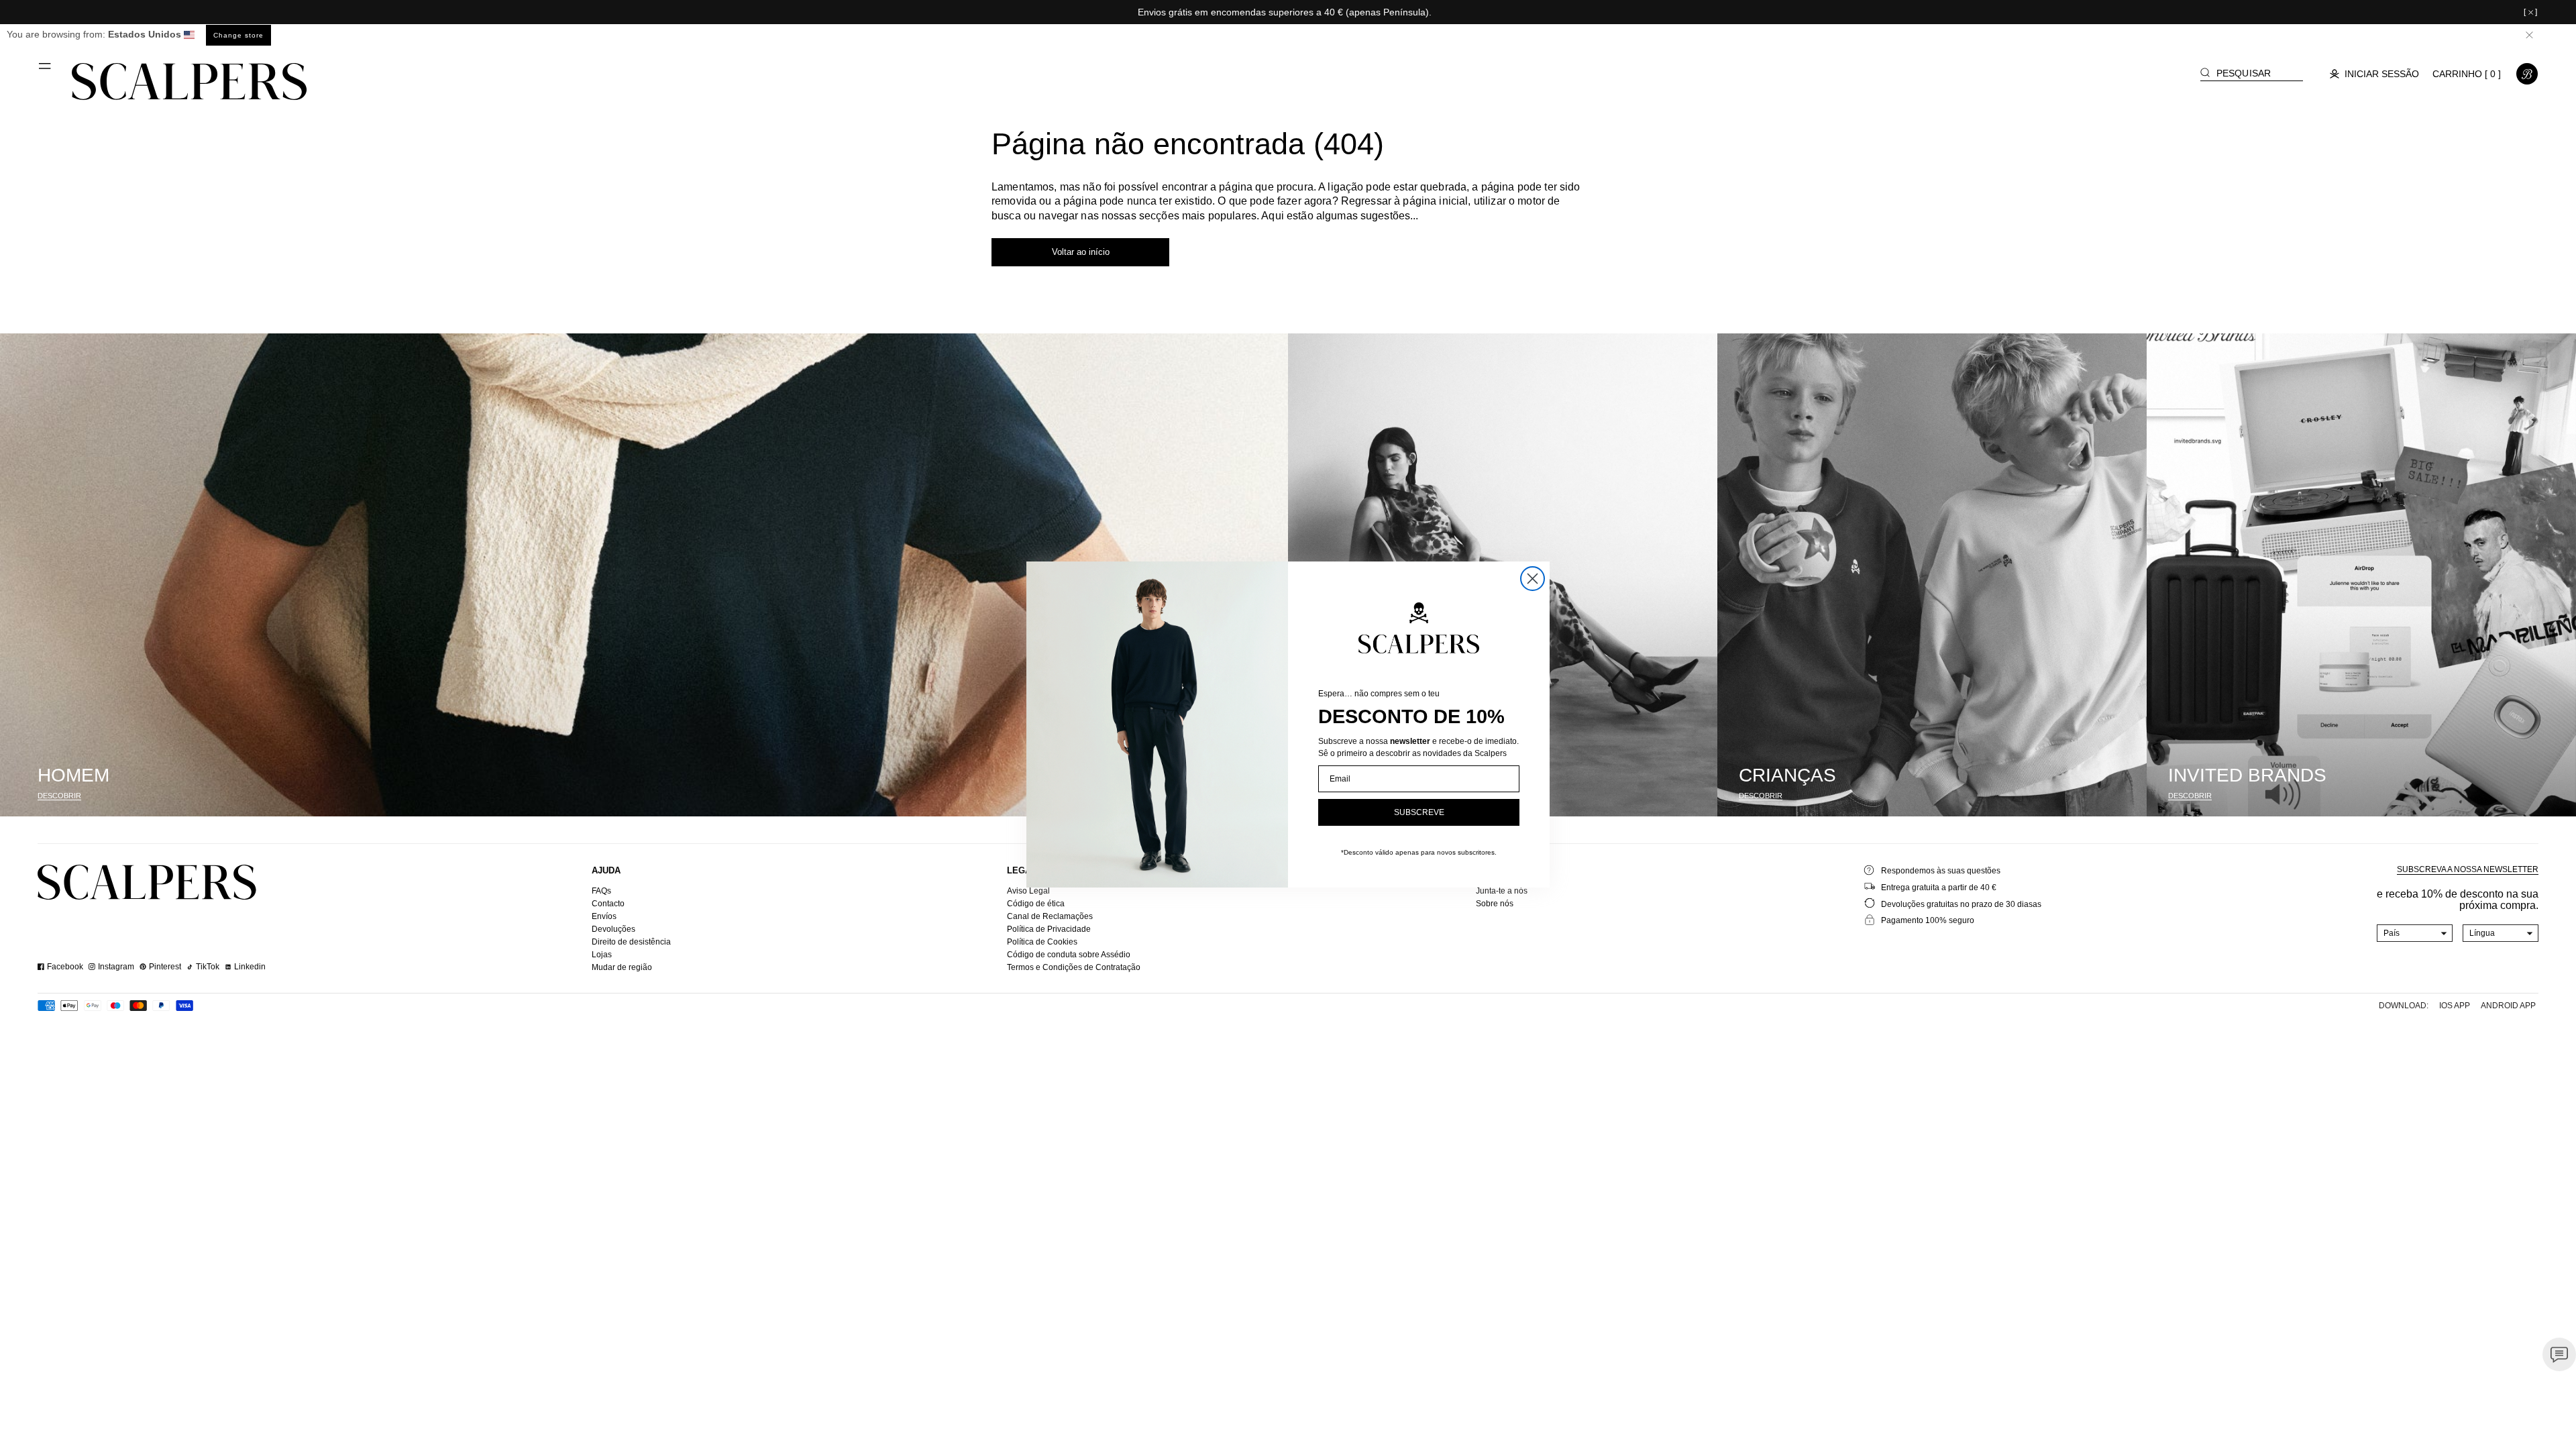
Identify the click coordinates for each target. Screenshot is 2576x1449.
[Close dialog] (1533, 579)
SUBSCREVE (1419, 812)
